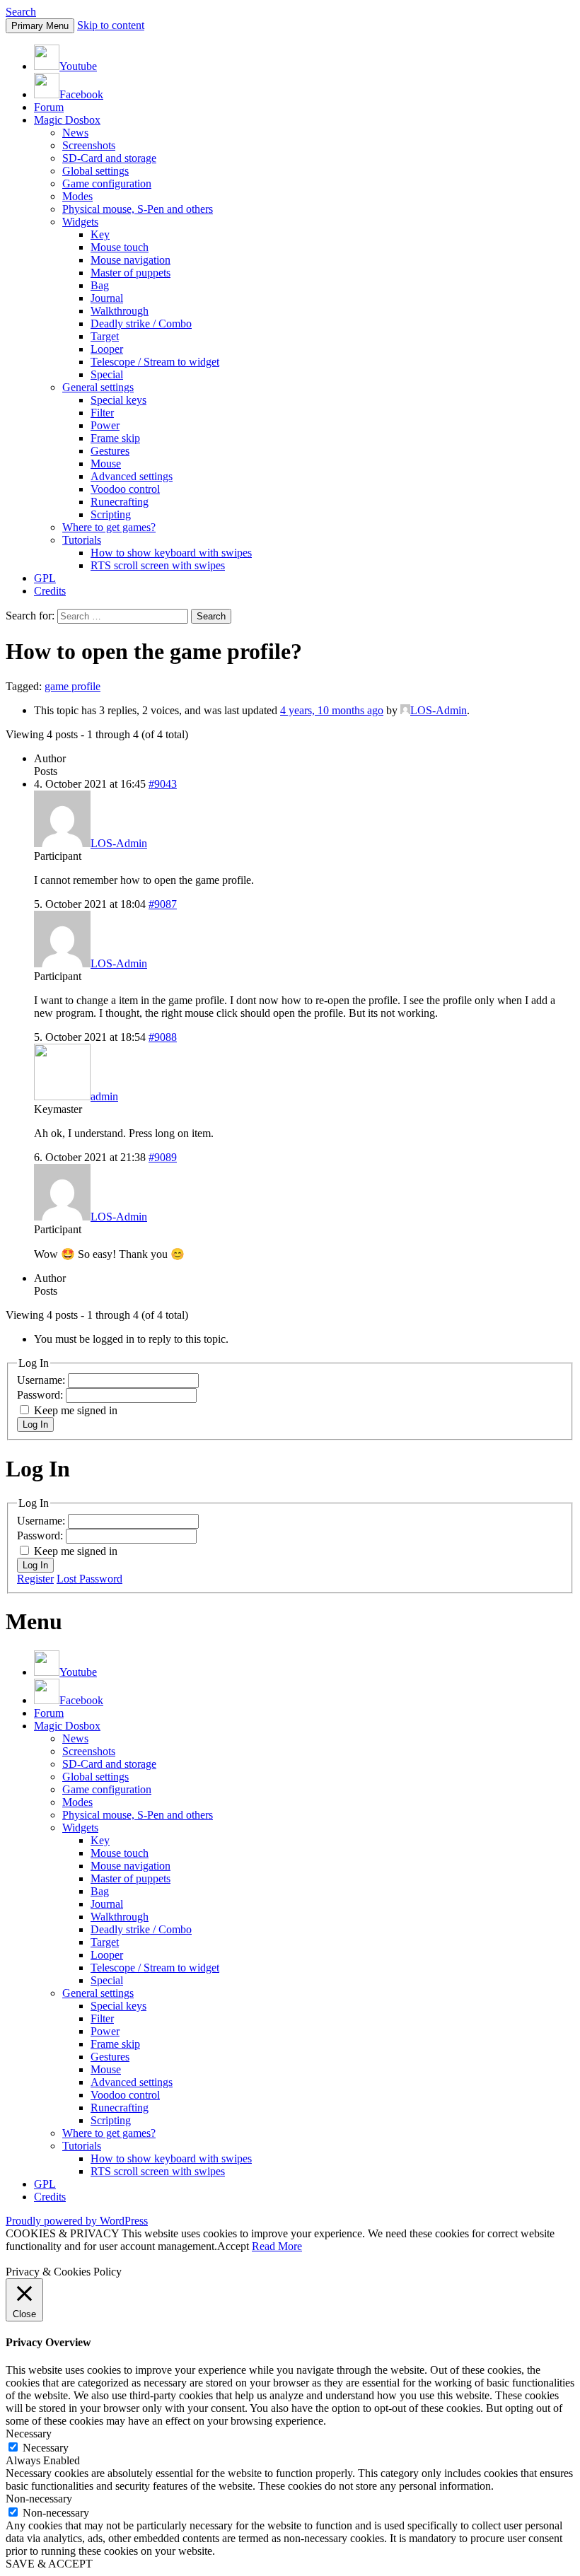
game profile (72, 686)
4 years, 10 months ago (332, 710)
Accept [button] (233, 2246)
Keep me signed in (76, 1410)
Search (21, 12)
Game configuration (107, 183)
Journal (107, 298)
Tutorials (82, 540)
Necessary (46, 2448)
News (75, 133)
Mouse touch (120, 247)
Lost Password (89, 1579)
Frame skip (115, 438)
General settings (98, 387)
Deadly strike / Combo (141, 324)
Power (105, 425)
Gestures (110, 451)
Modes (77, 196)
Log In (35, 1424)
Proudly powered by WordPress (77, 2221)
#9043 (163, 784)
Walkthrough (120, 311)
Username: (42, 1380)
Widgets (80, 222)
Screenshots (89, 145)
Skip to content (111, 25)
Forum (49, 107)
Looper (107, 349)
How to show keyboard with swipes (171, 553)
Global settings (95, 171)
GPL (45, 578)
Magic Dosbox (67, 120)
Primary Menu (40, 26)
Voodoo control (125, 489)
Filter (102, 413)
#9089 (163, 1157)
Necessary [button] (29, 2434)
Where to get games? (109, 527)
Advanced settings (132, 476)
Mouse (106, 464)
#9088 (163, 1037)
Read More (277, 2246)
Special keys (118, 400)
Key (100, 234)
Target (105, 336)
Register (35, 1579)
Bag (100, 285)
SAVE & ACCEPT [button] (49, 2564)
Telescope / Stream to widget (155, 362)
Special (107, 374)
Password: (41, 1395)
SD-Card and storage (109, 158)
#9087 (163, 904)
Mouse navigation (130, 260)
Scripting (111, 514)
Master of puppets (130, 273)
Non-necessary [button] (39, 2499)
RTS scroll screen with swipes (158, 565)
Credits (50, 591)
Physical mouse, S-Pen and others (138, 209)
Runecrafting (120, 502)
